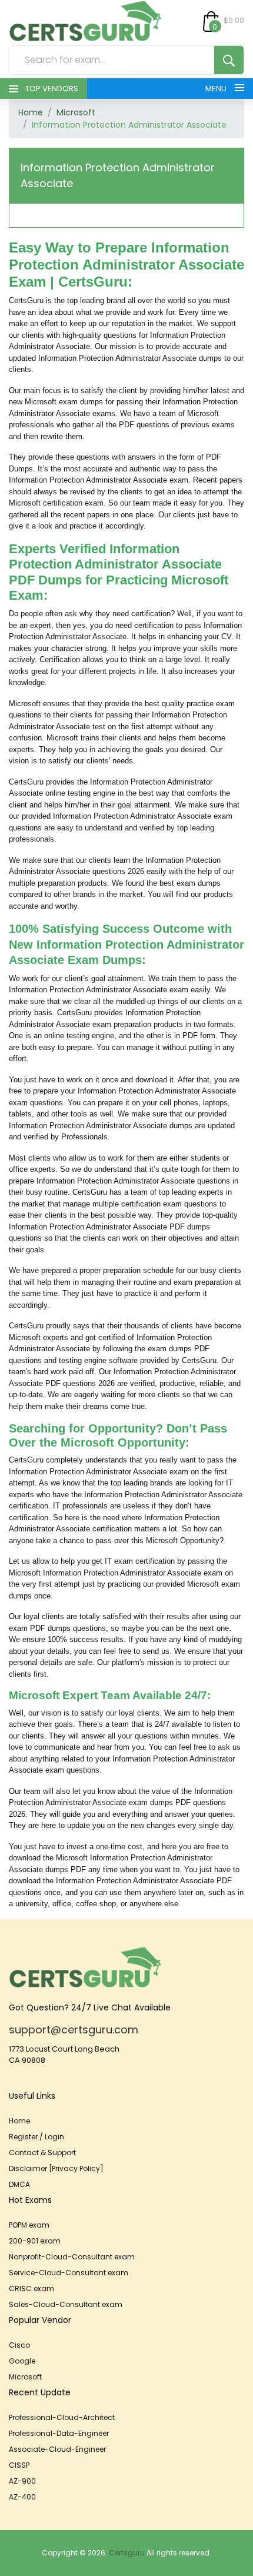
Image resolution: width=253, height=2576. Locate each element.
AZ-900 (22, 2481)
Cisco (19, 2345)
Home (31, 112)
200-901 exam (35, 2241)
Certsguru (127, 2553)
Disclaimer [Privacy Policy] (56, 2168)
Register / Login (36, 2137)
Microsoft (76, 112)
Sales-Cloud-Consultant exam (66, 2304)
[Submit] (229, 60)
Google (22, 2361)
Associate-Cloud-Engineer (57, 2449)
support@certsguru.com (74, 2030)
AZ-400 (22, 2497)
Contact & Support (42, 2153)
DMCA (19, 2184)
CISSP (19, 2465)
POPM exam (29, 2225)
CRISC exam (31, 2289)
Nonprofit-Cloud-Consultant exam (72, 2257)
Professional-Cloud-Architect (62, 2417)
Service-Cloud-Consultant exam (69, 2273)
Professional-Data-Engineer (59, 2433)
